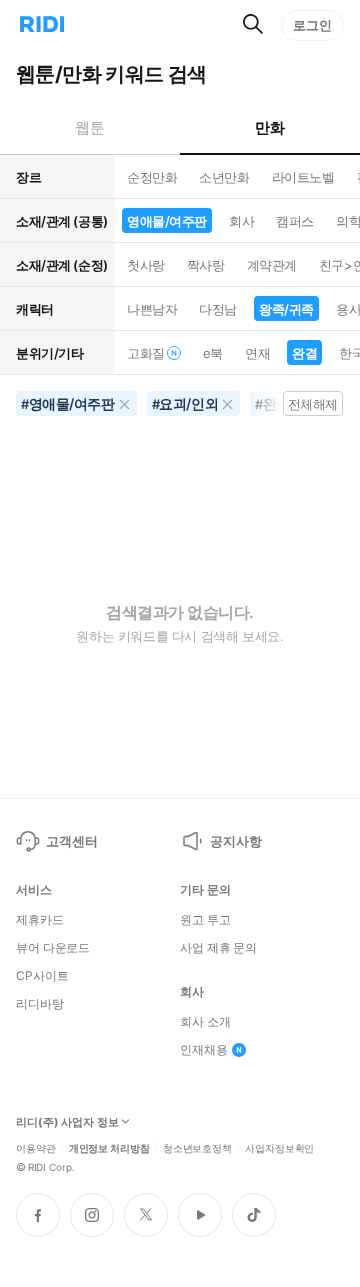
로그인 (312, 25)
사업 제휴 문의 (218, 948)
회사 (241, 221)
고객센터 (71, 841)
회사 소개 (205, 1022)
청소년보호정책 (197, 1147)
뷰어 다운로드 (53, 948)
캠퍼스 (295, 221)
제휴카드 (40, 920)
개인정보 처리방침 (109, 1147)
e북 (213, 353)
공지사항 (235, 841)
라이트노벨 (303, 177)
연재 (257, 353)
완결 (304, 353)
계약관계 (272, 265)
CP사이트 (42, 976)
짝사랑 (206, 265)
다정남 (218, 309)
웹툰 (89, 127)
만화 (269, 127)
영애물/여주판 (167, 221)
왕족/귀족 (286, 309)
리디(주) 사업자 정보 (67, 1122)
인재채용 (204, 1050)
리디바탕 (40, 1004)
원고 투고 (205, 920)
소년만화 (224, 177)
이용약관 (36, 1147)
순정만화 (152, 177)
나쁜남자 (152, 309)
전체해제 (313, 404)
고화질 (146, 353)
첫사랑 (146, 265)
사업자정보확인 (279, 1147)
